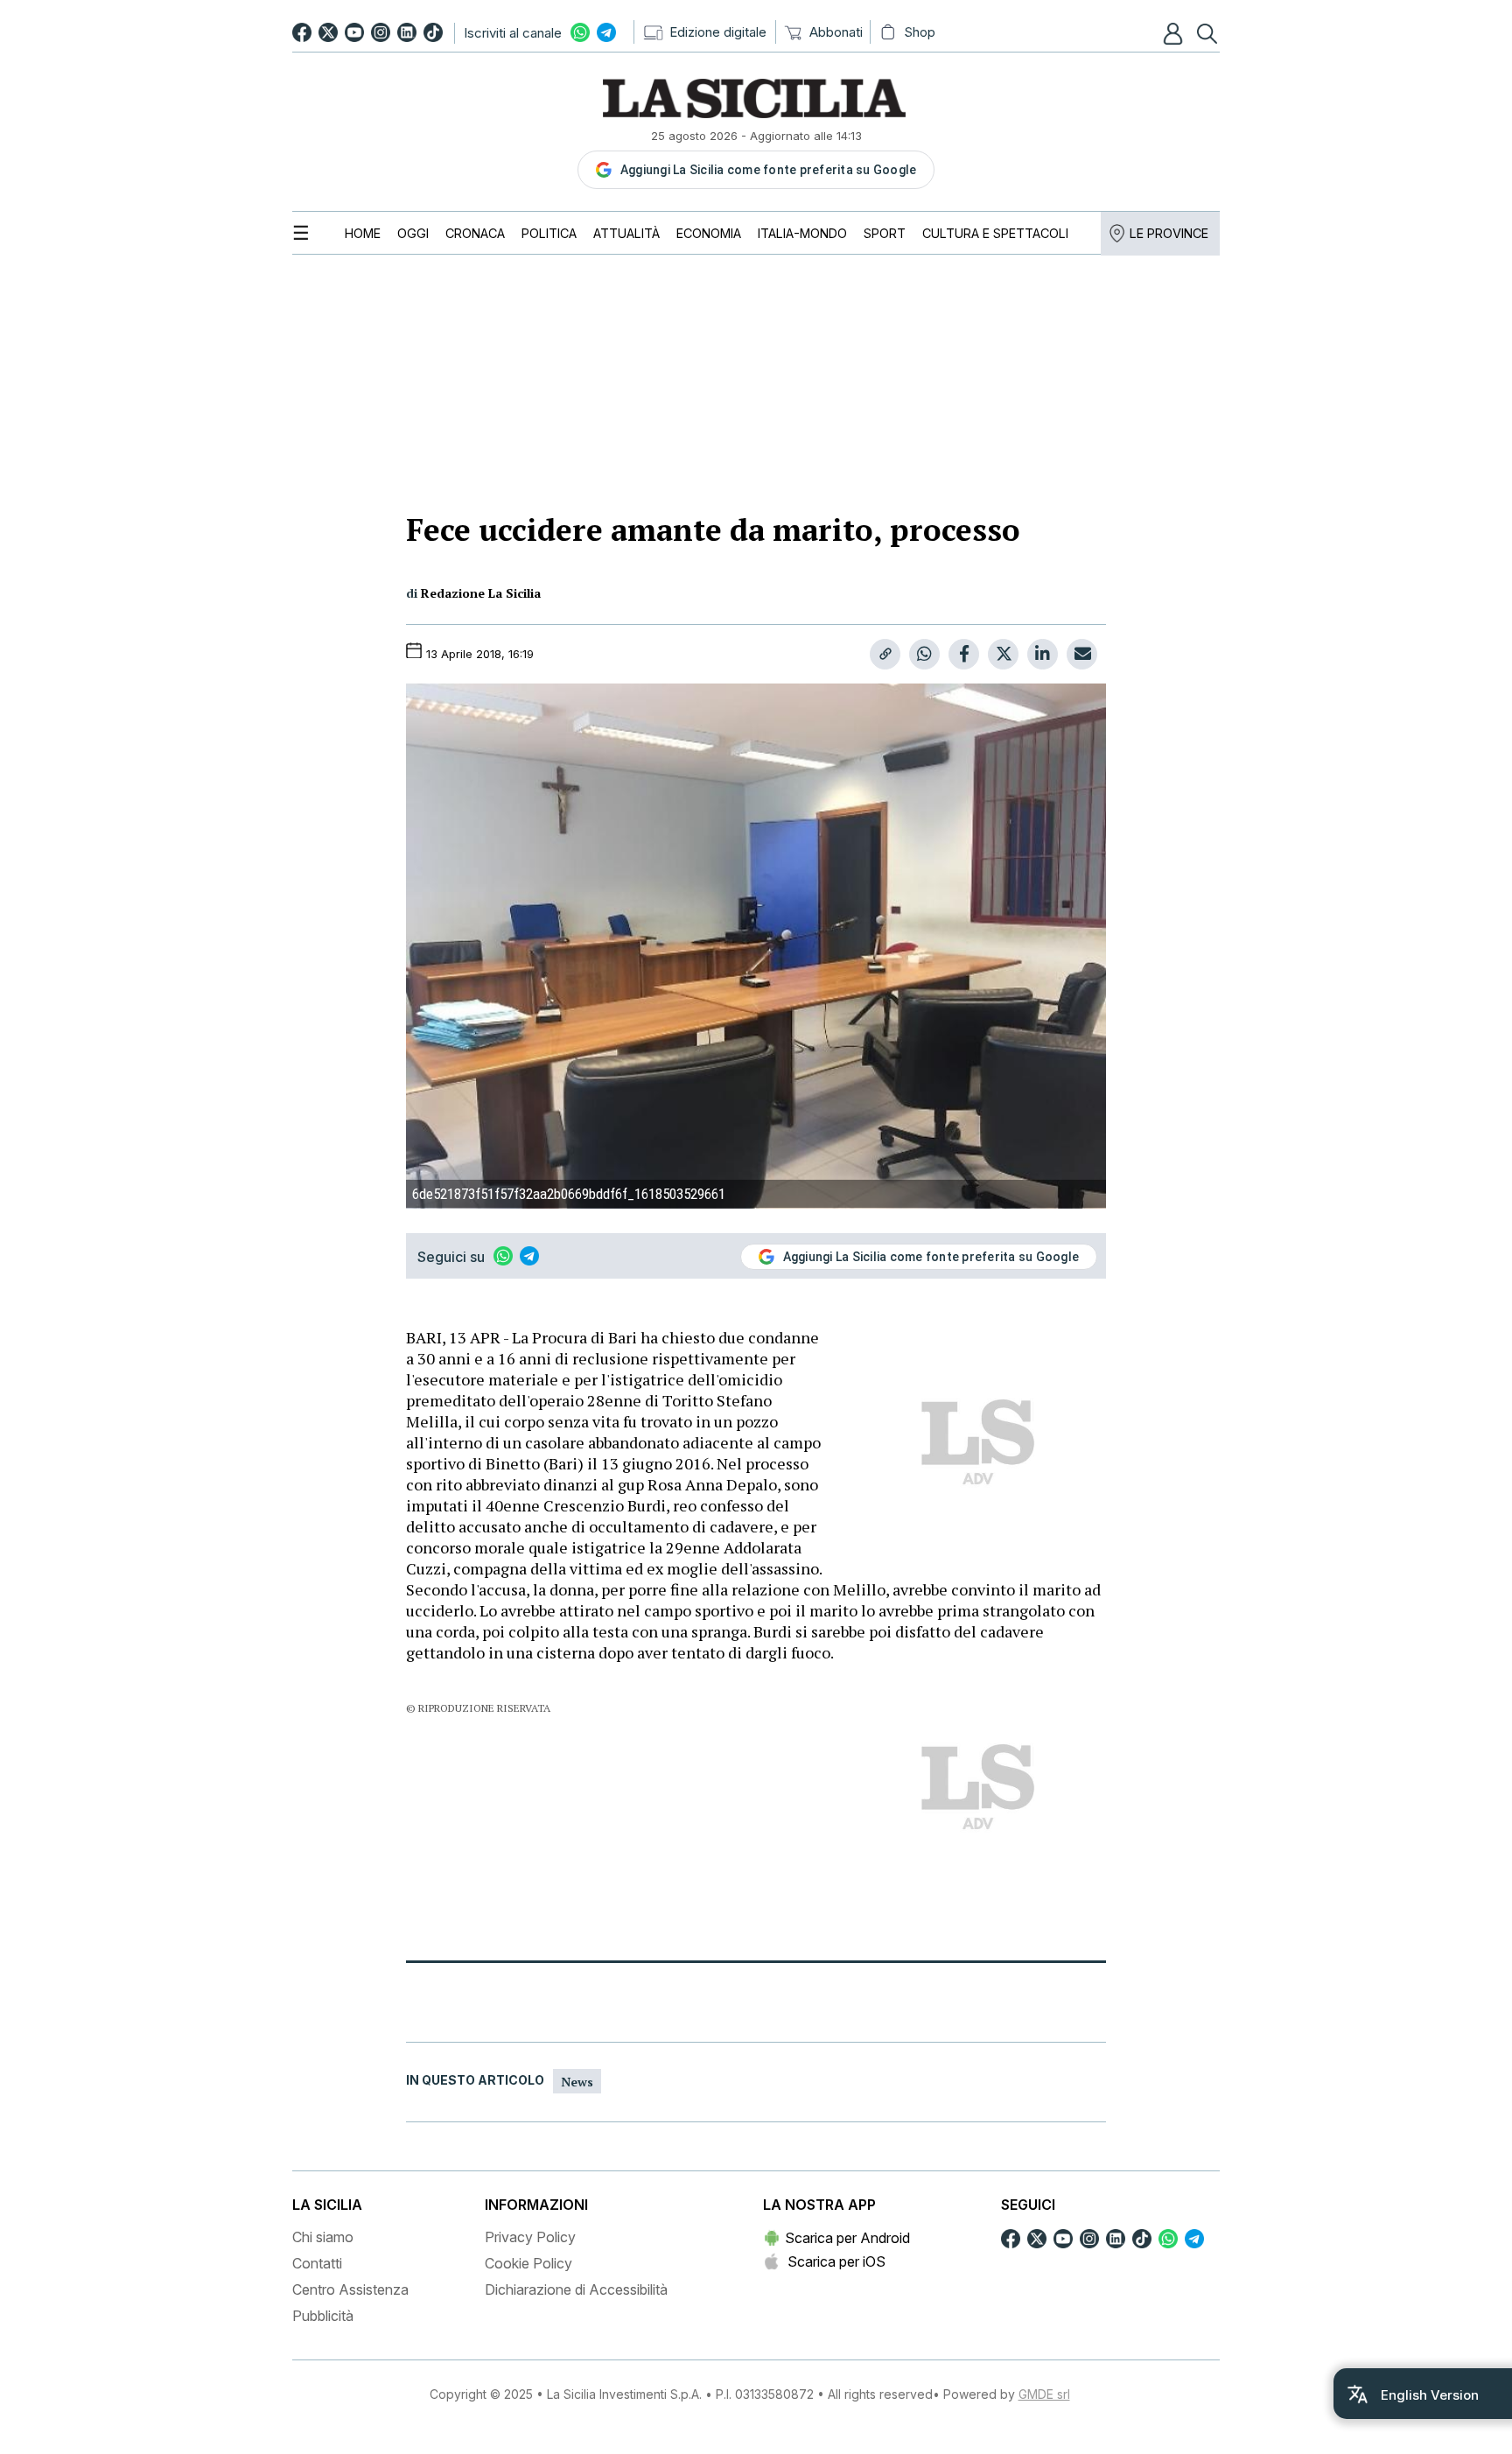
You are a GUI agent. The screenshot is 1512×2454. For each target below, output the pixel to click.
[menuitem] (363, 233)
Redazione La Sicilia (481, 593)
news (577, 2082)
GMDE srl (1044, 2394)
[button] (1175, 33)
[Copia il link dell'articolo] (885, 654)
